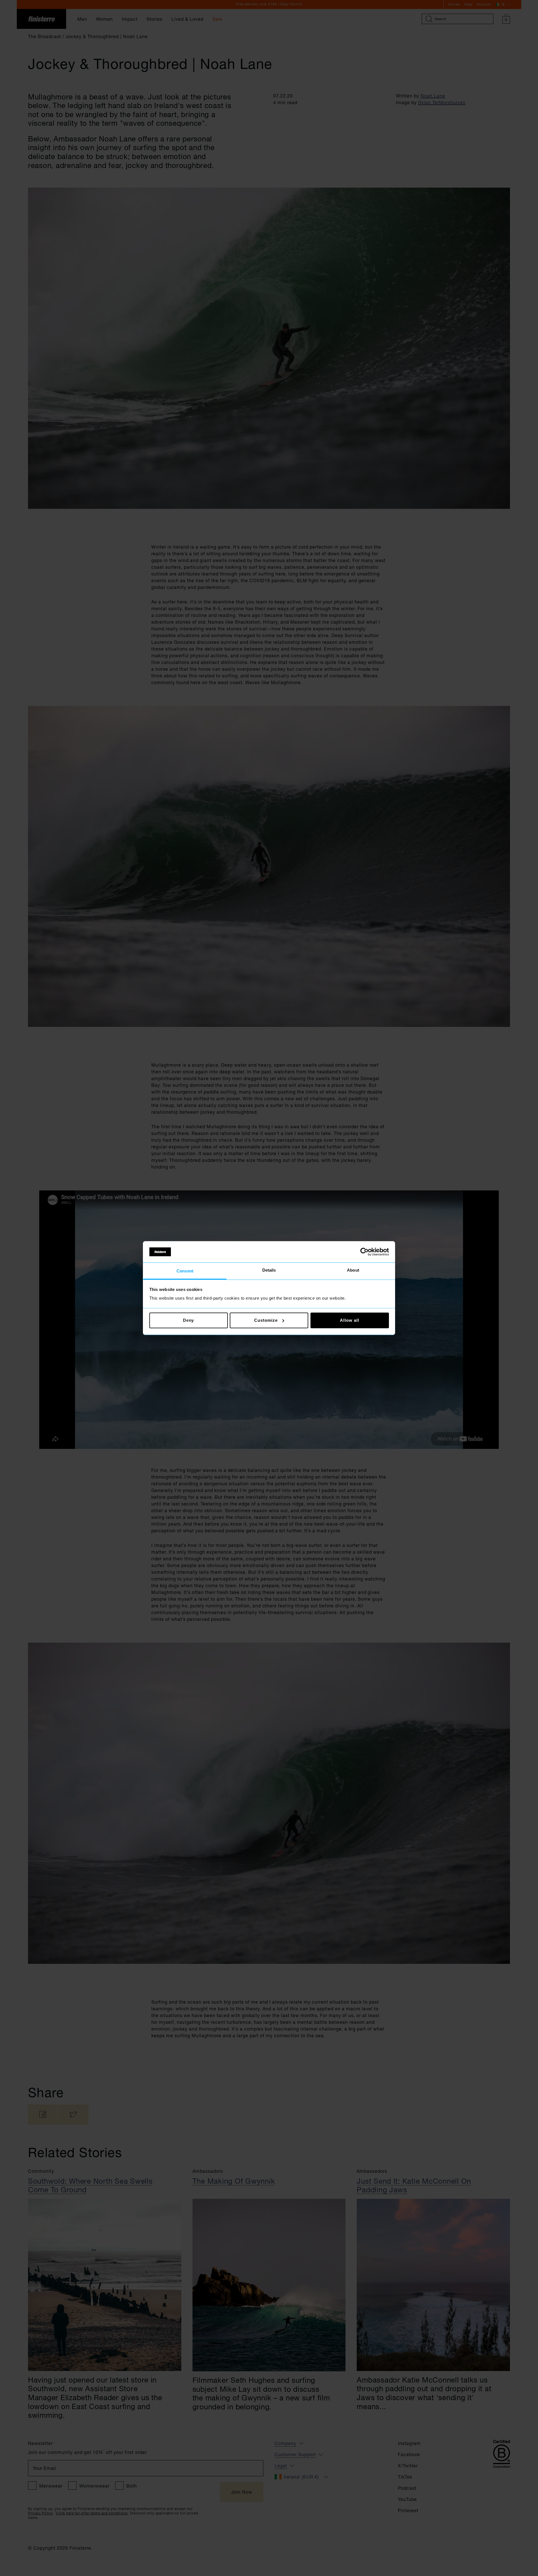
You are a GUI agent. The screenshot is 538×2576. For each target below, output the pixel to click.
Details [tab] (269, 1270)
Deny (189, 1320)
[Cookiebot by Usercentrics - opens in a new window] (364, 1252)
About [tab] (353, 1270)
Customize (266, 1320)
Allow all (349, 1320)
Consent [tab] (185, 1271)
